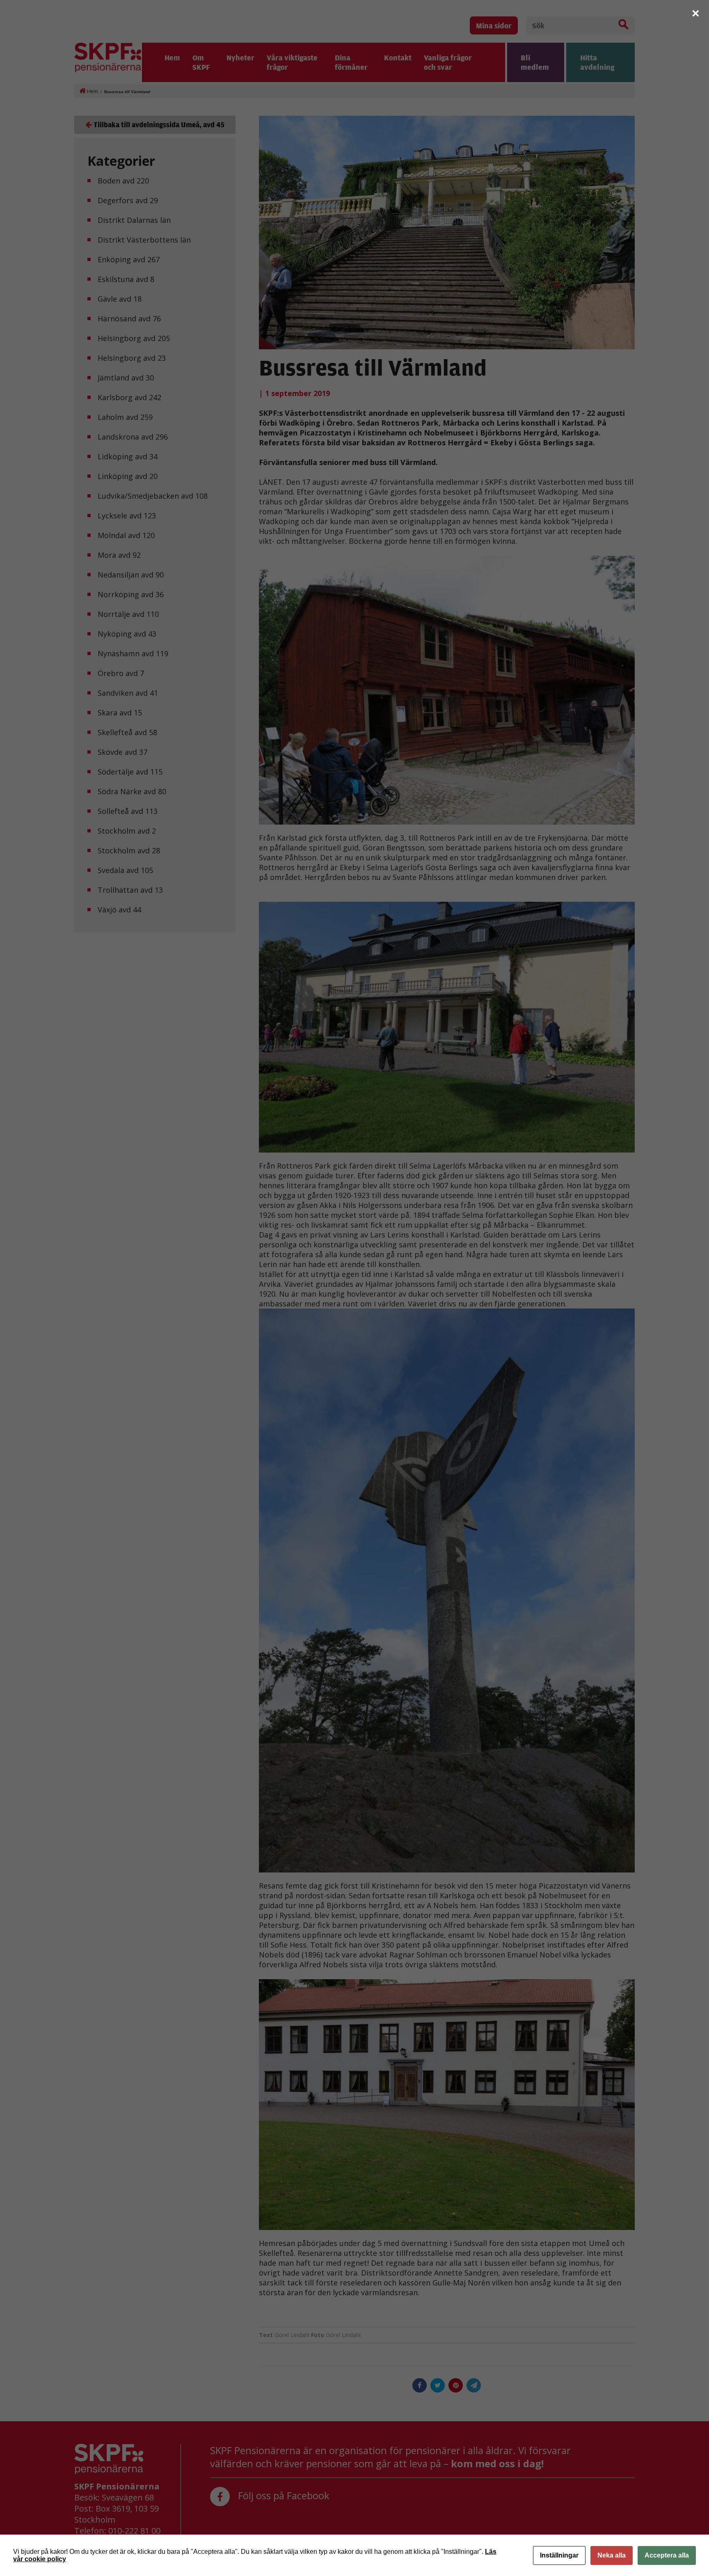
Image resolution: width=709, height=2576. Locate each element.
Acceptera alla (667, 2555)
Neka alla (612, 2555)
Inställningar (559, 2555)
